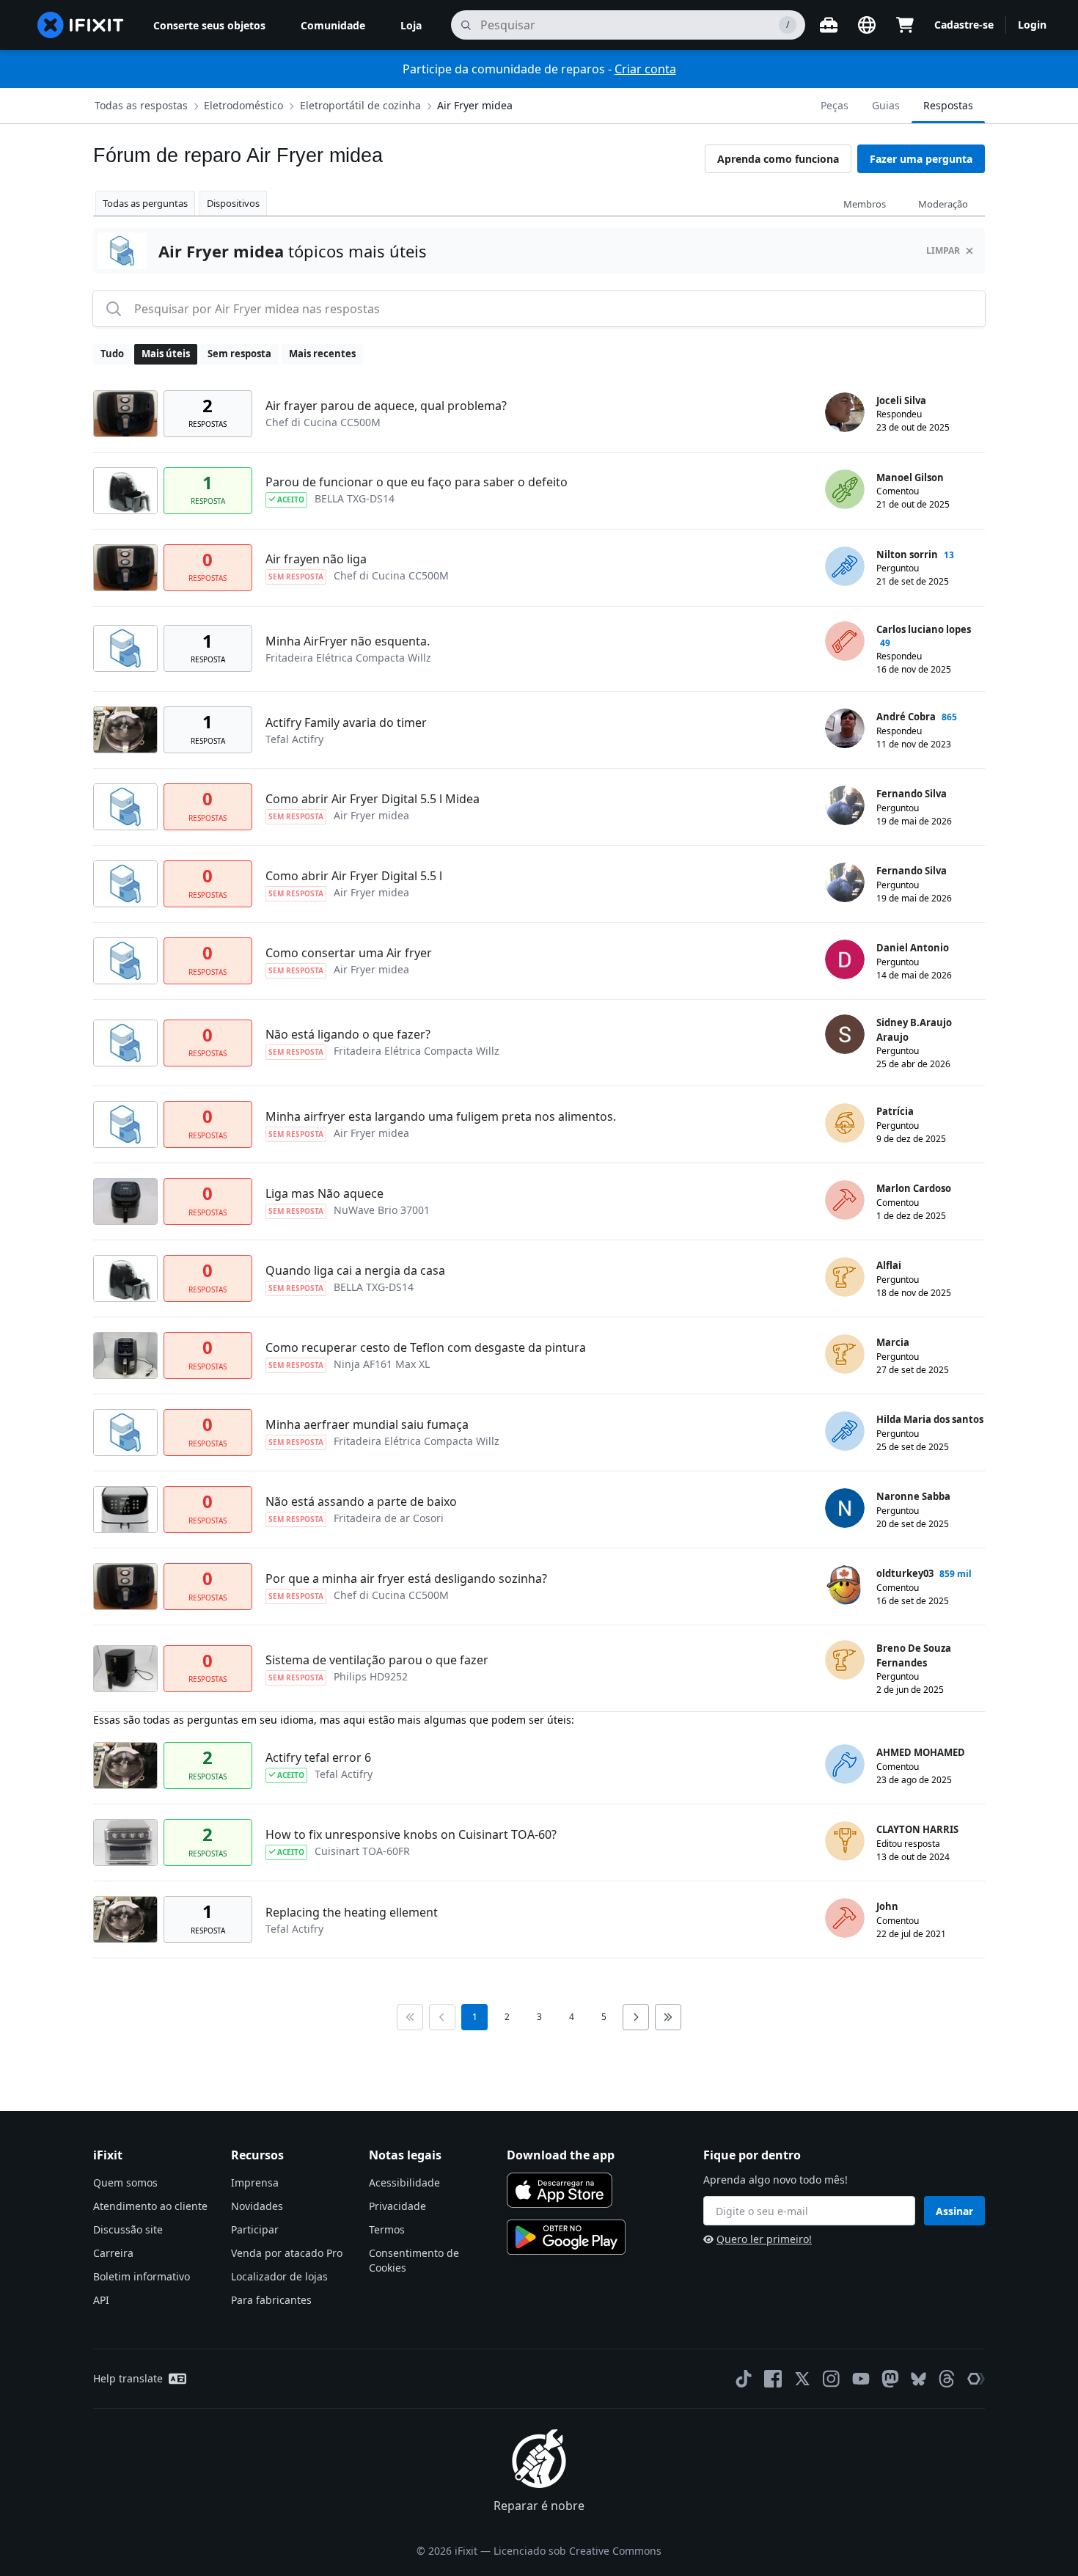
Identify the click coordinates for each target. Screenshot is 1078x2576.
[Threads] (947, 2379)
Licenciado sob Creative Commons (577, 2551)
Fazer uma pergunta (921, 159)
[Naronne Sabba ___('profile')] (845, 1508)
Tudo (112, 354)
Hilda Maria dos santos (930, 1419)
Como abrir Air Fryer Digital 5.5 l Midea (373, 799)
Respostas (948, 105)
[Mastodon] (890, 2379)
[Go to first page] (410, 2017)
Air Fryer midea (475, 105)
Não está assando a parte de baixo (361, 1501)
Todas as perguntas (145, 203)
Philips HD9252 (371, 1676)
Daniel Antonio (913, 948)
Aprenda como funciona (778, 159)
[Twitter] (802, 2379)
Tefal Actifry (294, 739)
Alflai (889, 1265)
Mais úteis (166, 354)
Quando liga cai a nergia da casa (355, 1270)
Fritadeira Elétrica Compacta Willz (348, 658)
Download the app (561, 2155)
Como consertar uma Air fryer (349, 953)
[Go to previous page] (442, 2017)
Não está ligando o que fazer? (348, 1034)
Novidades (257, 2206)
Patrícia (895, 1111)
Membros (865, 204)
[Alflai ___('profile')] (845, 1277)
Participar (255, 2229)
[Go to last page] (668, 2017)
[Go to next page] (636, 2017)
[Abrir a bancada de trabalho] (829, 25)
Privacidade (397, 2206)
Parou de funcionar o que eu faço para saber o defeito (417, 482)
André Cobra (906, 717)
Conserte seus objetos (209, 25)
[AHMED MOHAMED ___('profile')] (845, 1764)
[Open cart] (905, 25)
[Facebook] (773, 2379)
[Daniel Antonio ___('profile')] (845, 959)
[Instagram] (832, 2379)
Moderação (943, 204)
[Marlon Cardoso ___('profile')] (845, 1200)
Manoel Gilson (910, 477)
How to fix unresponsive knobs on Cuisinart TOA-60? (411, 1834)
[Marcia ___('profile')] (845, 1354)
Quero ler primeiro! (764, 2239)
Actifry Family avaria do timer (346, 722)
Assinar (954, 2211)
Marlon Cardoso (914, 1188)
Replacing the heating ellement (352, 1912)
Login (1032, 25)
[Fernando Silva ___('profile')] (845, 805)
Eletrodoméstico (243, 105)
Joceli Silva (901, 400)
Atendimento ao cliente (150, 2206)
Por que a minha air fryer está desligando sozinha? (406, 1578)
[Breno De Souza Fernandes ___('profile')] (845, 1660)
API (101, 2300)
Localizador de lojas (279, 2276)
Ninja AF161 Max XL (382, 1364)
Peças (835, 105)
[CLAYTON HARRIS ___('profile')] (845, 1841)
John (887, 1906)
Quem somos (125, 2182)
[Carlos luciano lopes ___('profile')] (845, 641)
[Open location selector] (867, 25)
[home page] (81, 25)
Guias (886, 105)
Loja (411, 25)
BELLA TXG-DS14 (355, 498)
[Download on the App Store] (560, 2190)
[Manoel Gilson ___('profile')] (845, 489)
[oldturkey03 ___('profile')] (845, 1585)
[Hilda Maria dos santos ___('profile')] (845, 1431)
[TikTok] (744, 2379)
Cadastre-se (964, 25)
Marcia (893, 1342)
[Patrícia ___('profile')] (845, 1123)
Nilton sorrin (907, 555)
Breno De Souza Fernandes (914, 1655)
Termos (387, 2229)
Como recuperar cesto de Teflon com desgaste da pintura (426, 1347)
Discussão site (128, 2229)
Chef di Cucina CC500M (323, 422)
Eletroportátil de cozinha (360, 105)
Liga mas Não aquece (324, 1193)
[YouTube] (861, 2379)
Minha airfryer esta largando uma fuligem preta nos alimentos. (441, 1116)
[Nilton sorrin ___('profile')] (845, 566)
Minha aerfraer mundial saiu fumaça (367, 1424)
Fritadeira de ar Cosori (389, 1518)
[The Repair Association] (976, 2379)
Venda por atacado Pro (287, 2253)
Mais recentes (322, 354)
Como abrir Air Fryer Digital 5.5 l (354, 876)
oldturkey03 (905, 1573)
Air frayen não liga (316, 559)
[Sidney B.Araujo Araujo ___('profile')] (845, 1034)
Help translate (128, 2378)
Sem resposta (239, 354)
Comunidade (333, 25)
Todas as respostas (141, 105)
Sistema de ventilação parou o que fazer (377, 1660)
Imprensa (255, 2182)
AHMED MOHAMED (921, 1752)
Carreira (113, 2253)
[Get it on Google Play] (566, 2237)
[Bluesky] (918, 2379)
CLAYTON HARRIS (917, 1829)
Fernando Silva (912, 794)
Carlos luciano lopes (924, 629)
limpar (943, 250)
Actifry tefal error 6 (318, 1757)
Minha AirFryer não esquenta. (348, 641)
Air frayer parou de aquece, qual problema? (386, 406)
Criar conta (645, 69)
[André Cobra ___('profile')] (845, 728)
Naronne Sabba (913, 1496)
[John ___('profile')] (845, 1918)
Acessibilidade (404, 2182)
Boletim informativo (142, 2276)
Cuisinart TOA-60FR (362, 1851)
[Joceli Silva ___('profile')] (845, 412)
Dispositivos (233, 203)
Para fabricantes (271, 2300)
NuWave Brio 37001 (382, 1210)
